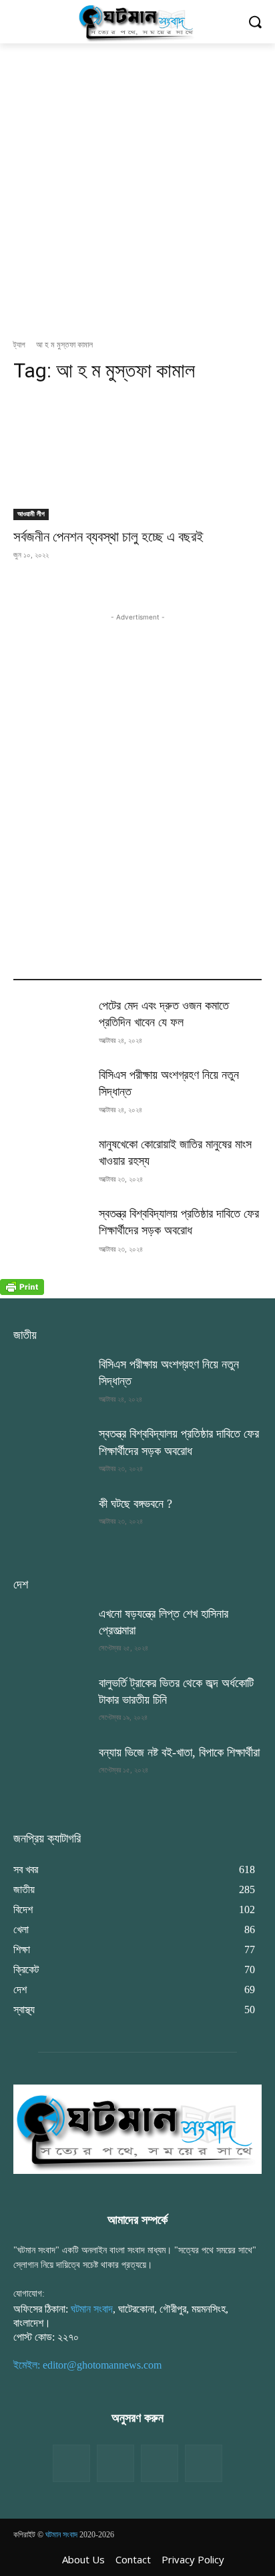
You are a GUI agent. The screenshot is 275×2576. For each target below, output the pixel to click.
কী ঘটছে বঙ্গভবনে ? (135, 1504)
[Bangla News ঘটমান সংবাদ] (137, 22)
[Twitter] (115, 2463)
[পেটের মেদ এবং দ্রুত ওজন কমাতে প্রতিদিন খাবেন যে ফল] (51, 1024)
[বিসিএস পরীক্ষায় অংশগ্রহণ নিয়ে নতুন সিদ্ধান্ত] (51, 1093)
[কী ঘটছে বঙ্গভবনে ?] (51, 1522)
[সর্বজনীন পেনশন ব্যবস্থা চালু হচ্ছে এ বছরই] (137, 458)
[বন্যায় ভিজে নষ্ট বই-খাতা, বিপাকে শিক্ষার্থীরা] (51, 1770)
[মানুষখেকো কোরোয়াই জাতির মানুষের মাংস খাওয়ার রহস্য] (51, 1162)
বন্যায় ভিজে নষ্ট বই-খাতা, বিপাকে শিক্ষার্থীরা (179, 1752)
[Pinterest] (204, 2463)
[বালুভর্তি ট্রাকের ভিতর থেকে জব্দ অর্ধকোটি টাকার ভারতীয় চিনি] (51, 1701)
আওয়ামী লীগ (31, 514)
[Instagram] (160, 2463)
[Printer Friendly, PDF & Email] (22, 1291)
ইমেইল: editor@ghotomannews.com (87, 2365)
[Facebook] (71, 2463)
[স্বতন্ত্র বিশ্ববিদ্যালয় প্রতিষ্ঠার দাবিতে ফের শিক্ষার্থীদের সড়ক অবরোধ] (51, 1232)
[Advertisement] (137, 187)
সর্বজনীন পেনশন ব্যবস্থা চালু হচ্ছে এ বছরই (108, 537)
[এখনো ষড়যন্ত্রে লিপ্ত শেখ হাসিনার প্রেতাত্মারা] (51, 1632)
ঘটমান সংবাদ (92, 2309)
